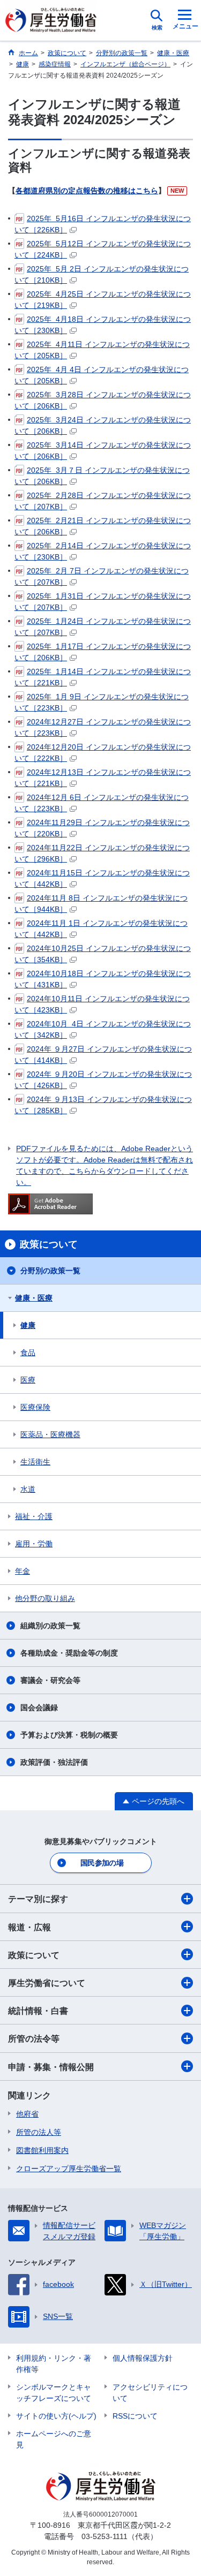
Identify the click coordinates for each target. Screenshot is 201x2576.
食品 (28, 1353)
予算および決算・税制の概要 (69, 1735)
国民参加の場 (102, 1863)
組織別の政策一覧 (50, 1626)
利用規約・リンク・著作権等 (54, 2364)
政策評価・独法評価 (54, 1762)
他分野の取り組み (45, 1598)
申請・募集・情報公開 (51, 2067)
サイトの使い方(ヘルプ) (56, 2416)
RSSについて (135, 2416)
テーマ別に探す (38, 1899)
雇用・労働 (34, 1544)
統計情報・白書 (38, 2011)
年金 (23, 1571)
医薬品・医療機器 (50, 1434)
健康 (28, 1325)
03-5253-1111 (105, 2536)
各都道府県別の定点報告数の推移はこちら (87, 191)
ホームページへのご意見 (54, 2439)
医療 (28, 1380)
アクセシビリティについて (150, 2393)
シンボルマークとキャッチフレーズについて (54, 2393)
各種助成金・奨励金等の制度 (69, 1653)
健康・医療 (34, 1298)
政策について (34, 1955)
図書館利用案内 (42, 2150)
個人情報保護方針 (143, 2358)
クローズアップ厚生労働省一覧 (69, 2169)
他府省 (27, 2114)
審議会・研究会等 (50, 1680)
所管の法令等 (34, 2039)
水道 (28, 1489)
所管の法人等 (39, 2132)
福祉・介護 (34, 1516)
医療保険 (35, 1407)
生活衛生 (35, 1462)
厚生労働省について (47, 1983)
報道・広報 (29, 1927)
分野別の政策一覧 (50, 1271)
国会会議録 (39, 1708)
